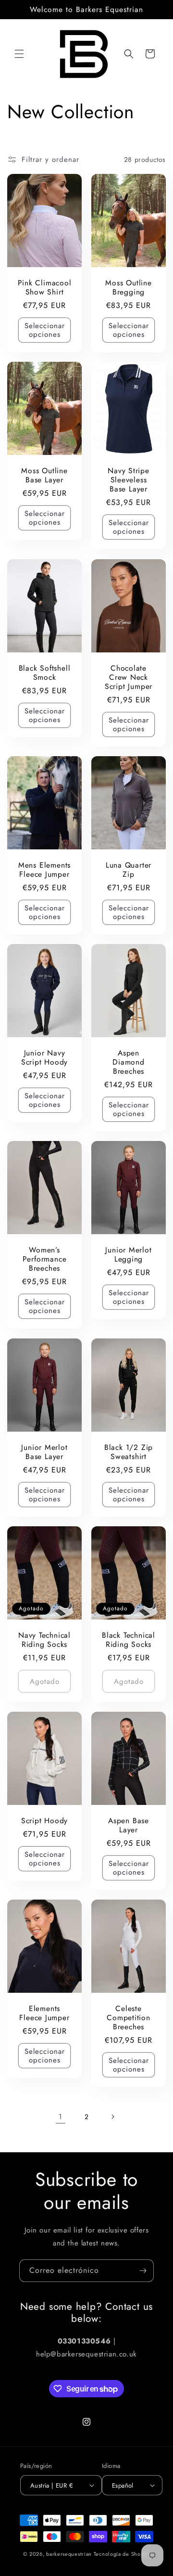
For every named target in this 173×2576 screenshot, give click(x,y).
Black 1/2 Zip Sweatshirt (129, 1451)
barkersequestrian (69, 2554)
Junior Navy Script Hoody (44, 1057)
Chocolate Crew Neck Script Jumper (129, 677)
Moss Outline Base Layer (44, 475)
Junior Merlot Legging (128, 1254)
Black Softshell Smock (45, 672)
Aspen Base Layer (129, 1825)
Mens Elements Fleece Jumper (44, 870)
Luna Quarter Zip (129, 870)
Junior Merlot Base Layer (44, 1451)
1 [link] (61, 2117)
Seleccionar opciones (45, 330)
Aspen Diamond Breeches (128, 1062)
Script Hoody (44, 1821)
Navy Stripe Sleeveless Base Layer (129, 480)
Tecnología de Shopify (122, 2554)
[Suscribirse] (143, 2271)
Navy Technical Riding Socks (44, 1640)
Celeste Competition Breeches (129, 2018)
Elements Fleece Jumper (44, 2013)
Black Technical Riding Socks (129, 1640)
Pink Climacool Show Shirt (45, 287)
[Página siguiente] (112, 2117)
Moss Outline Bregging (128, 287)
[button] (19, 54)
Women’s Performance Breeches (45, 1259)
